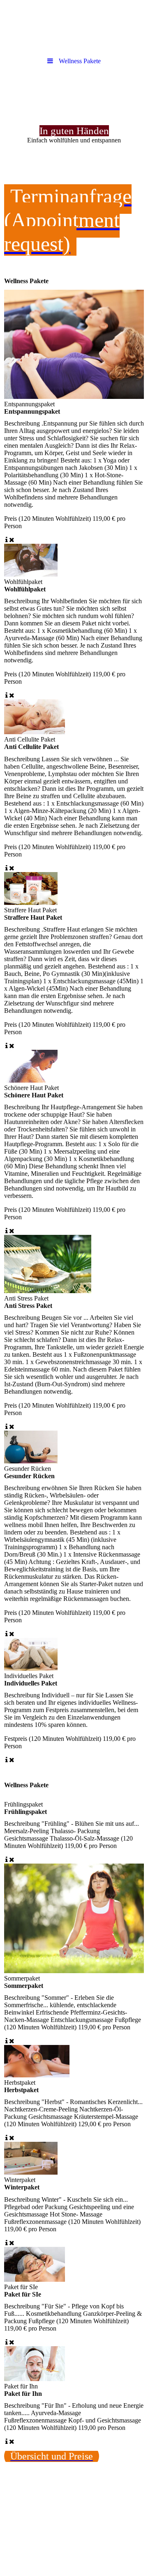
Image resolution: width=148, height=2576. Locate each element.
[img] (74, 27)
